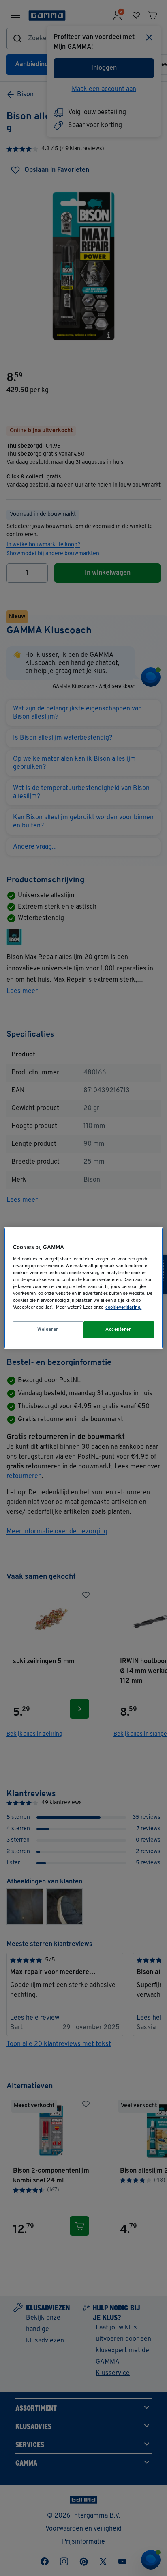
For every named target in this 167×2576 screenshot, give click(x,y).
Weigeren (48, 1329)
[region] (83, 1288)
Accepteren (119, 1329)
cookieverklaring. (123, 1307)
